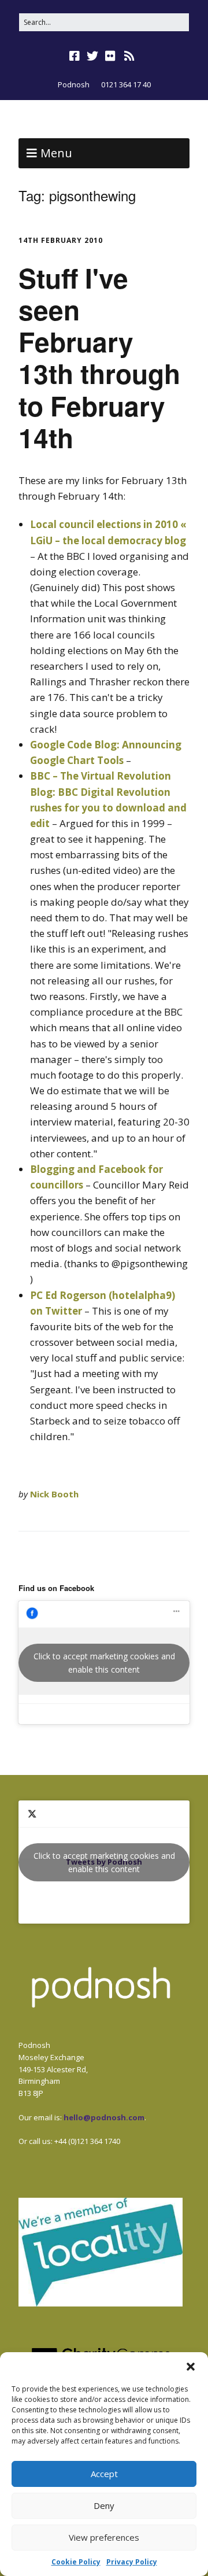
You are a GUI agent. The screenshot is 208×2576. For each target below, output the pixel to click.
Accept (104, 2474)
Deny (104, 2505)
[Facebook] (76, 56)
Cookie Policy (76, 2562)
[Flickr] (110, 56)
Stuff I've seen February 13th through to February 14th (99, 357)
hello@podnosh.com (104, 2117)
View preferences (104, 2537)
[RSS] (130, 56)
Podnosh (74, 84)
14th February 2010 (61, 240)
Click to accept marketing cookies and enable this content (104, 1663)
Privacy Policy (132, 2562)
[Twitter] (92, 56)
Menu (56, 153)
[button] (191, 2367)
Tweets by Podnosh (104, 1862)
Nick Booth (54, 1494)
